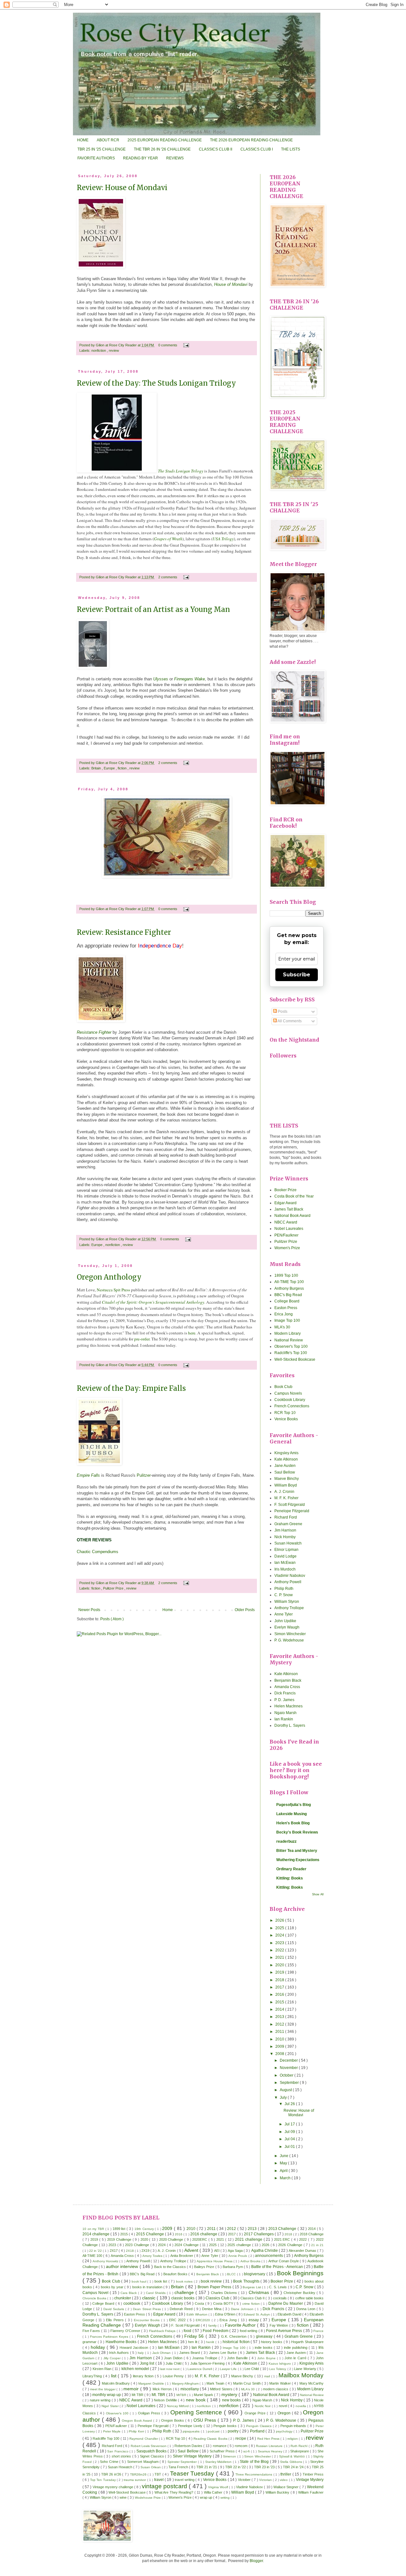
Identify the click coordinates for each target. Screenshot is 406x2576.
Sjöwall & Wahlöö (293, 2456)
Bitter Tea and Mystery (297, 1851)
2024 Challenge (187, 2245)
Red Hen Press (269, 2439)
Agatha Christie (265, 2251)
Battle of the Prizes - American (278, 2267)
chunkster (123, 2298)
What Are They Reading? (174, 2492)
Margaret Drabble (152, 2383)
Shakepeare (300, 2451)
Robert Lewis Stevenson (149, 2446)
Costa (200, 2303)
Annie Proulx (238, 2256)
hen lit (193, 2342)
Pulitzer (144, 1475)
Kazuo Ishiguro (280, 2364)
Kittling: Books (290, 1878)
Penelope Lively (191, 2426)
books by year (113, 2287)
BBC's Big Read (288, 1295)
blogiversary (255, 2274)
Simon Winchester (290, 1634)
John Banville (238, 2358)
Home (168, 1610)
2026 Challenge (291, 2245)
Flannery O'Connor (126, 2331)
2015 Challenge (151, 2234)
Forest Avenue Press (285, 2331)
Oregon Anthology (109, 1277)
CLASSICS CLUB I (257, 149)
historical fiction (237, 2342)
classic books (183, 2298)
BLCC (232, 2274)
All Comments (289, 1021)
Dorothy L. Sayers (290, 1725)
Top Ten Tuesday (103, 2480)
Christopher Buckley (300, 2293)
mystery (230, 2394)
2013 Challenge (283, 2229)
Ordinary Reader (291, 1869)
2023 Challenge (138, 2245)
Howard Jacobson (134, 2348)
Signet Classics (152, 2456)
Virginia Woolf (219, 2487)
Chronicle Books (95, 2298)
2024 (280, 1935)
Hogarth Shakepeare (307, 2342)
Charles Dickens (225, 2293)
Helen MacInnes (288, 1706)
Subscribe (297, 975)
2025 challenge (240, 2245)
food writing (249, 2331)
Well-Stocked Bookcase (295, 1359)
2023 (280, 1943)
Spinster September (183, 2462)
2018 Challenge (312, 2234)
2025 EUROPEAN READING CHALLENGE (165, 140)
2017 (280, 1987)
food (188, 2331)
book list (161, 2281)
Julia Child (174, 2363)
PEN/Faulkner (286, 1235)
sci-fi (247, 2451)
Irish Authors (119, 2353)
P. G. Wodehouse (289, 1640)
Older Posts (245, 1610)
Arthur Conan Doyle (284, 2261)
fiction (123, 768)
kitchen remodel (136, 2369)
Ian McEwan (285, 1563)
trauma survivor (135, 2480)
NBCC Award (286, 1222)
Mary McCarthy (311, 2383)
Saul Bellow (285, 1472)
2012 (280, 2024)
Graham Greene (288, 1524)
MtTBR (182, 2395)
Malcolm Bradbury (116, 2383)
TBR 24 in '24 (294, 2467)
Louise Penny (174, 2376)
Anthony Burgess (289, 1288)
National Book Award (292, 1216)
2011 (280, 2032)
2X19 (146, 2251)
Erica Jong (284, 1314)
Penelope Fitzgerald (292, 1511)
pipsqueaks (192, 2431)
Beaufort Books (176, 2274)
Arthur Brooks (251, 2261)
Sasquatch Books (152, 2451)
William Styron (287, 1602)
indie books (264, 2348)
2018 (280, 1980)
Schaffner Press (223, 2451)
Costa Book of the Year (294, 1196)
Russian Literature (270, 2446)
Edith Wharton (197, 2314)
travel (159, 2480)
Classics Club (218, 2298)
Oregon (285, 2413)
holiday (99, 2347)
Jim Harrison (285, 1530)
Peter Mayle (112, 2431)
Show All (318, 1894)
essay (255, 2320)
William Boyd (286, 1485)
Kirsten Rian (102, 2369)
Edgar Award (285, 1203)
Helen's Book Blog (293, 1823)
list (115, 2376)
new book (196, 2400)
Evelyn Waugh (287, 1627)
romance (220, 2446)
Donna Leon (306, 2309)
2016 (280, 1995)
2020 (280, 1965)
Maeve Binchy (287, 1479)
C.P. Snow (305, 2287)
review (114, 350)
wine (124, 2497)
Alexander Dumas (303, 2251)
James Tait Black (289, 1209)
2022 (280, 1950)
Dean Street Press (147, 2309)
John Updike (285, 1621)
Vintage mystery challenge (114, 2487)
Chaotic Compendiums (98, 1552)
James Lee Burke (223, 2353)
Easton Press (286, 1308)
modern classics (276, 2389)
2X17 (114, 2251)
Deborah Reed (182, 2309)
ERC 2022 (178, 2320)
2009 (280, 2046)
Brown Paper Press (215, 2287)
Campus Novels (288, 1393)
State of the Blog (255, 2462)
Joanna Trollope (205, 2358)
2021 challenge (249, 2239)
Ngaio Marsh (285, 1713)
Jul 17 (290, 2124)
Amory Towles (153, 2256)
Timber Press (313, 2474)
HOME (83, 140)
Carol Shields (156, 2293)
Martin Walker (281, 2383)
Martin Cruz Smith (248, 2383)
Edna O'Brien (226, 2314)
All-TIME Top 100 (289, 1282)
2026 (280, 1920)
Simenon (230, 2456)
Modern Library (288, 1333)
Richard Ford (286, 1517)
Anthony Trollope (289, 1608)
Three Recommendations (254, 2474)
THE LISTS (291, 149)
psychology (285, 2431)
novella (301, 2406)
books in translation (148, 2287)
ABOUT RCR (108, 140)
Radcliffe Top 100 (107, 2438)
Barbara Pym (233, 2267)
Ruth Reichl (299, 2446)
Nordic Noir (263, 2406)
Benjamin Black (288, 1680)
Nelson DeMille (166, 2400)
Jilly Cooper (113, 2358)
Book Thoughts (247, 2281)
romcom (242, 2446)
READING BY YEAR (141, 158)
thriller (286, 2474)
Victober (245, 2480)
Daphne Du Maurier (286, 2303)
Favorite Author (241, 2325)
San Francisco (118, 2451)
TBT (158, 2474)
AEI (217, 2251)
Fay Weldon (279, 2325)
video (284, 2480)
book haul (140, 2281)
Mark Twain (216, 2383)
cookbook (132, 2303)
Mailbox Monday (301, 2375)
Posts (282, 1012)
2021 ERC (283, 2239)
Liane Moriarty (305, 2369)
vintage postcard (165, 2486)
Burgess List (252, 2287)
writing (226, 2498)
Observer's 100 (118, 2413)
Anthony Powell (288, 1582)
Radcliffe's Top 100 (291, 1353)
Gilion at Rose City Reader (117, 345)
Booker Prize (285, 1190)
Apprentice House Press (215, 2261)
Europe (110, 768)
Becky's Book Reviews (297, 1832)
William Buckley (278, 2492)
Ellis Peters (115, 2320)
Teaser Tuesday (193, 2473)
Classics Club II (253, 2298)
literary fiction (144, 2376)
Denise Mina (212, 2309)
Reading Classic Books (211, 2439)
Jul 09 (290, 2132)
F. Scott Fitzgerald (290, 1505)
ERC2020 (204, 2320)
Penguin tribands (294, 2426)
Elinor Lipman (286, 1550)
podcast (214, 2431)
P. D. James (284, 1700)
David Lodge (285, 1556)
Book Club (283, 1387)
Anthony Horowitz (106, 2261)
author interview (123, 2266)
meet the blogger (103, 2389)
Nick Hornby (285, 1537)
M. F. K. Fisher (286, 1498)
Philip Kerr (137, 2431)
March (286, 2178)
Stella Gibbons (291, 2462)
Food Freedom (216, 2331)
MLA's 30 (282, 1327)
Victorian (266, 2480)
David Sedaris (114, 2309)
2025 (280, 1928)
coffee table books (309, 2298)
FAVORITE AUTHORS (96, 158)
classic (149, 2298)
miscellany (190, 2389)
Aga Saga (236, 2251)
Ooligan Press (150, 2413)
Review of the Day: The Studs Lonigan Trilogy (156, 383)
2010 (280, 2039)
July (284, 2097)
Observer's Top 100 (291, 1346)
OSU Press (206, 2420)
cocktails (280, 2298)
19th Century (145, 2229)
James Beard (190, 2353)
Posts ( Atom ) (112, 1619)
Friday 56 (195, 2336)
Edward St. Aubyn (257, 2314)
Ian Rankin (284, 1719)
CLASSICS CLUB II (216, 149)
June (285, 2156)
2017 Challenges (259, 2234)
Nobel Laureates (289, 1229)
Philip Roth (284, 1589)
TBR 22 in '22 (236, 2467)
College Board (287, 1301)
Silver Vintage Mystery (193, 2456)
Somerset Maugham (143, 2462)
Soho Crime (110, 2462)
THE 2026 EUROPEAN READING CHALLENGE (251, 140)
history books (272, 2342)
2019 (280, 1972)
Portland (258, 2431)
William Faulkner (311, 2492)
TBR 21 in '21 (207, 2467)
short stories (122, 2456)
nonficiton (204, 2406)
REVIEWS (175, 158)
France (318, 2331)
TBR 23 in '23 (265, 2467)
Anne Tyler (284, 1614)
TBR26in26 (139, 2474)
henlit (211, 2342)
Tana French (179, 2467)
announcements (269, 2256)
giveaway (265, 2336)
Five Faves (92, 2331)
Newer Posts (89, 1610)
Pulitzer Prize (114, 1588)
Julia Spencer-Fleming (208, 2363)
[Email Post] (185, 345)
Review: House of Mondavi (122, 188)
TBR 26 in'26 (112, 2474)
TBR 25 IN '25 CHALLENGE (101, 149)
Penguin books (226, 2426)
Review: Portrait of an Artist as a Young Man (153, 609)
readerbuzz (286, 1841)
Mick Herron (163, 2389)
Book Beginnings (300, 2273)
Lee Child (252, 2369)
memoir (132, 2389)
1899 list (120, 2229)
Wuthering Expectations (298, 1860)
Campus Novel (96, 2293)
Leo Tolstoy (278, 2369)
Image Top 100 (287, 1320)
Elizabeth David (290, 2314)
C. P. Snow (284, 1595)
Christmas (260, 2292)
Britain (97, 768)
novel (283, 2406)
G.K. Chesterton (234, 2336)
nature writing (101, 2400)
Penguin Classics (259, 2426)
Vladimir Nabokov (290, 1576)
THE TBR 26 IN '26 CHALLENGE (162, 149)
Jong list (148, 2363)
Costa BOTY (224, 2303)
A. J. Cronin (284, 1492)
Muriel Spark (204, 2395)
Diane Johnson (243, 2309)
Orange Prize (256, 2413)
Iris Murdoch (285, 1569)
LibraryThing (93, 2376)
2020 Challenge (172, 2239)
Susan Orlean (151, 2467)
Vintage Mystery (310, 2480)
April (284, 2171)
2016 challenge (204, 2234)
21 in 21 (317, 2245)
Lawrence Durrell (200, 2369)
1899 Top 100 (286, 1275)
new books (232, 2400)
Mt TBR (138, 2395)
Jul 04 (290, 2139)
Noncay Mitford (178, 2406)
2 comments (168, 577)
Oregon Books (173, 2420)
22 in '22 (96, 2251)
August (286, 2090)
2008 (280, 2054)
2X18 (130, 2251)
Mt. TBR (159, 2395)
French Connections (292, 1406)
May (284, 2163)
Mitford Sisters (222, 2389)
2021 (280, 1957)
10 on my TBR (94, 2229)
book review (212, 2281)
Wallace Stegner (286, 2487)
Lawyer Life (229, 2369)
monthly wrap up (107, 2395)
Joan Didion (174, 2358)
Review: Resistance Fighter (124, 932)
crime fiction (252, 2304)
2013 (280, 2017)
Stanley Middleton (219, 2462)
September (290, 2083)
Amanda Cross (287, 1687)
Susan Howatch (288, 1543)
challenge (185, 2292)
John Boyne (267, 2358)
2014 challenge (96, 2234)
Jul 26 (290, 2104)
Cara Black (129, 2293)
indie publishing (296, 2348)
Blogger (256, 2561)
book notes (185, 2281)
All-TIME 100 (93, 2256)
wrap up (206, 2497)
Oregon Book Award (138, 2421)
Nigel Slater (111, 2406)
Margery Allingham (186, 2383)
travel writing (185, 2480)
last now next (170, 2369)
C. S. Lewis (278, 2287)
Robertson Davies (189, 2446)
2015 (280, 2002)
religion (293, 2439)
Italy (141, 2353)
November (289, 2068)
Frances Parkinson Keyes (110, 2337)
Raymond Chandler (144, 2439)
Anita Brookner (182, 2256)
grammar (90, 2342)
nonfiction (99, 350)
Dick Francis (285, 1693)
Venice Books (286, 1419)
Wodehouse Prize (148, 2498)
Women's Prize (287, 1248)
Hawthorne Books (122, 2342)
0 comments (168, 345)
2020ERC (200, 2239)
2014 (280, 2009)
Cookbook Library (290, 1400)
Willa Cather (214, 2492)
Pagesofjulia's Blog (294, 1805)
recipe (241, 2438)
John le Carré (296, 2358)
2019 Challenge (120, 2239)
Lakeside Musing (291, 1814)
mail (268, 2376)
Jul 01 (290, 2147)
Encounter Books (147, 2320)
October (287, 2075)
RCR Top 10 (285, 1413)
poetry (234, 2431)
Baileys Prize (205, 2267)
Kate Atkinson (286, 1459)
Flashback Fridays (163, 2331)
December (289, 2060)
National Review (289, 1340)
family (213, 2325)
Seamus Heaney (271, 2451)
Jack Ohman (162, 2353)
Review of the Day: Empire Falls (131, 1388)
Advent (192, 2250)
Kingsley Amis (286, 1453)
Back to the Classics (170, 2267)
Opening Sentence (197, 2412)
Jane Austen (285, 1466)
